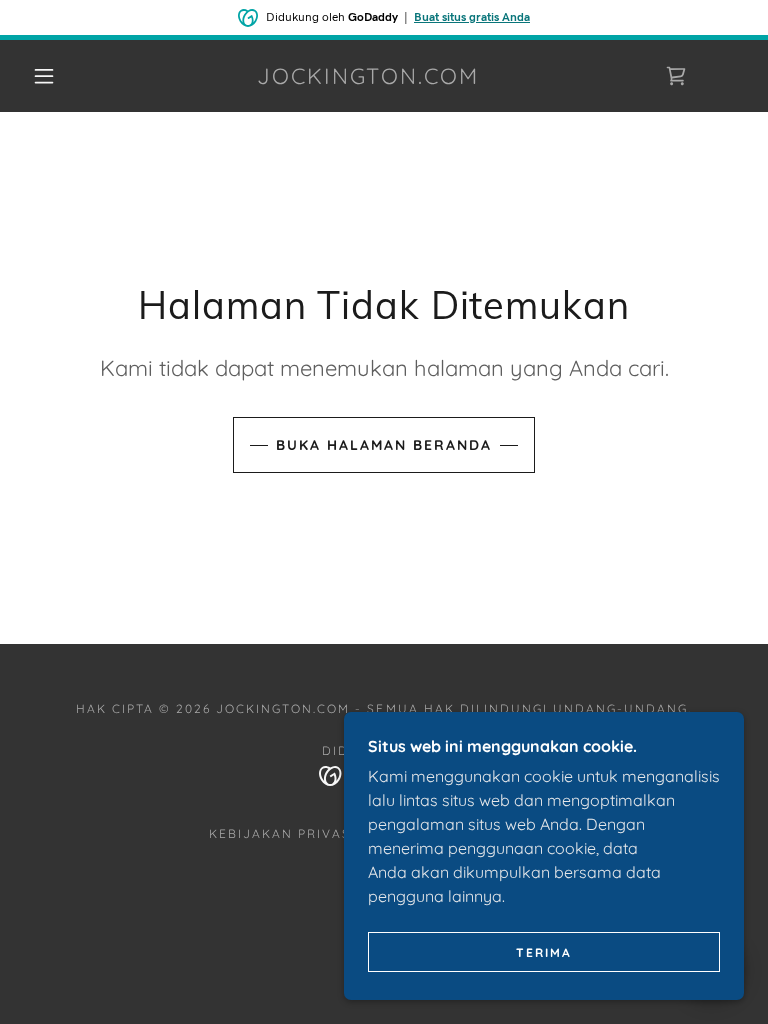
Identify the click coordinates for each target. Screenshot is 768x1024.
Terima (544, 952)
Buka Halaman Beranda (384, 445)
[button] (44, 76)
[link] (368, 78)
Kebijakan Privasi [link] (282, 833)
